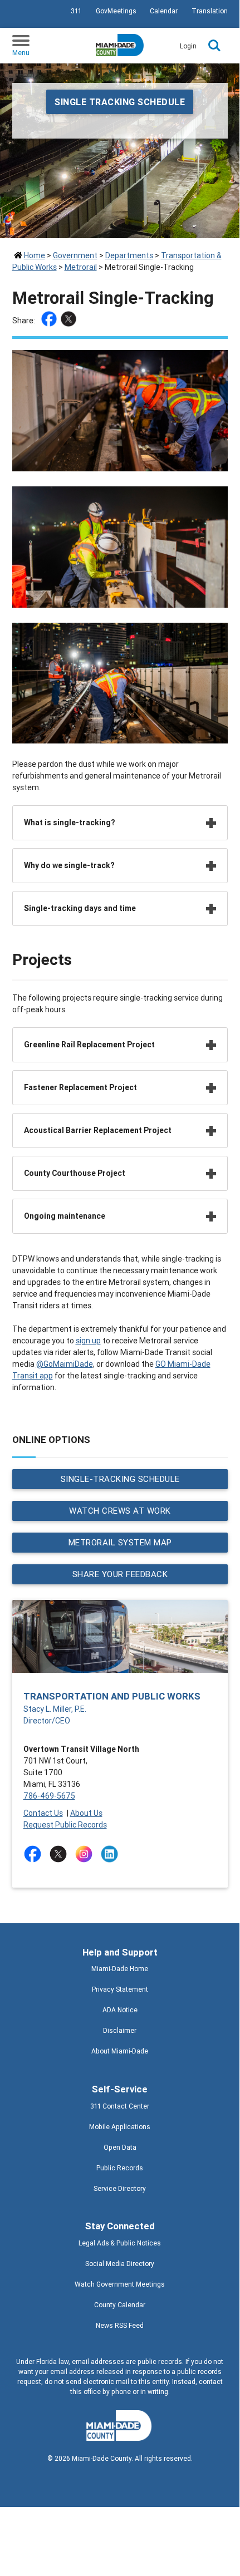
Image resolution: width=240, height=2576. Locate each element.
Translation (210, 11)
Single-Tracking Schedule (120, 1479)
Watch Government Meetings (120, 2284)
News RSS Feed (120, 2325)
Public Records (120, 2168)
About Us (86, 1813)
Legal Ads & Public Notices (120, 2243)
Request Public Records (65, 1825)
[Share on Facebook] (50, 321)
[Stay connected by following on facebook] (35, 1854)
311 (76, 11)
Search (214, 46)
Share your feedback (120, 1574)
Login (188, 46)
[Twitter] (70, 321)
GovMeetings (116, 11)
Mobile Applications (120, 2127)
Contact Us (43, 1813)
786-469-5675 (49, 1796)
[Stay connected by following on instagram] (86, 1854)
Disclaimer (120, 2030)
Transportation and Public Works (112, 1696)
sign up (88, 1341)
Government (75, 255)
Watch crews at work (120, 1511)
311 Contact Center (120, 2106)
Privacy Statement (120, 1989)
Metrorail (81, 267)
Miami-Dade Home (120, 1969)
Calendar (164, 11)
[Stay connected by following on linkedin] (112, 1854)
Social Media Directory (120, 2264)
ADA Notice (120, 2010)
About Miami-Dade (120, 2051)
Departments (129, 255)
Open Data (120, 2147)
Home (35, 255)
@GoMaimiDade (65, 1364)
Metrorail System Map (120, 1542)
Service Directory (120, 2188)
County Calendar (120, 2305)
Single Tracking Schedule (120, 102)
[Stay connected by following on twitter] (60, 1854)
